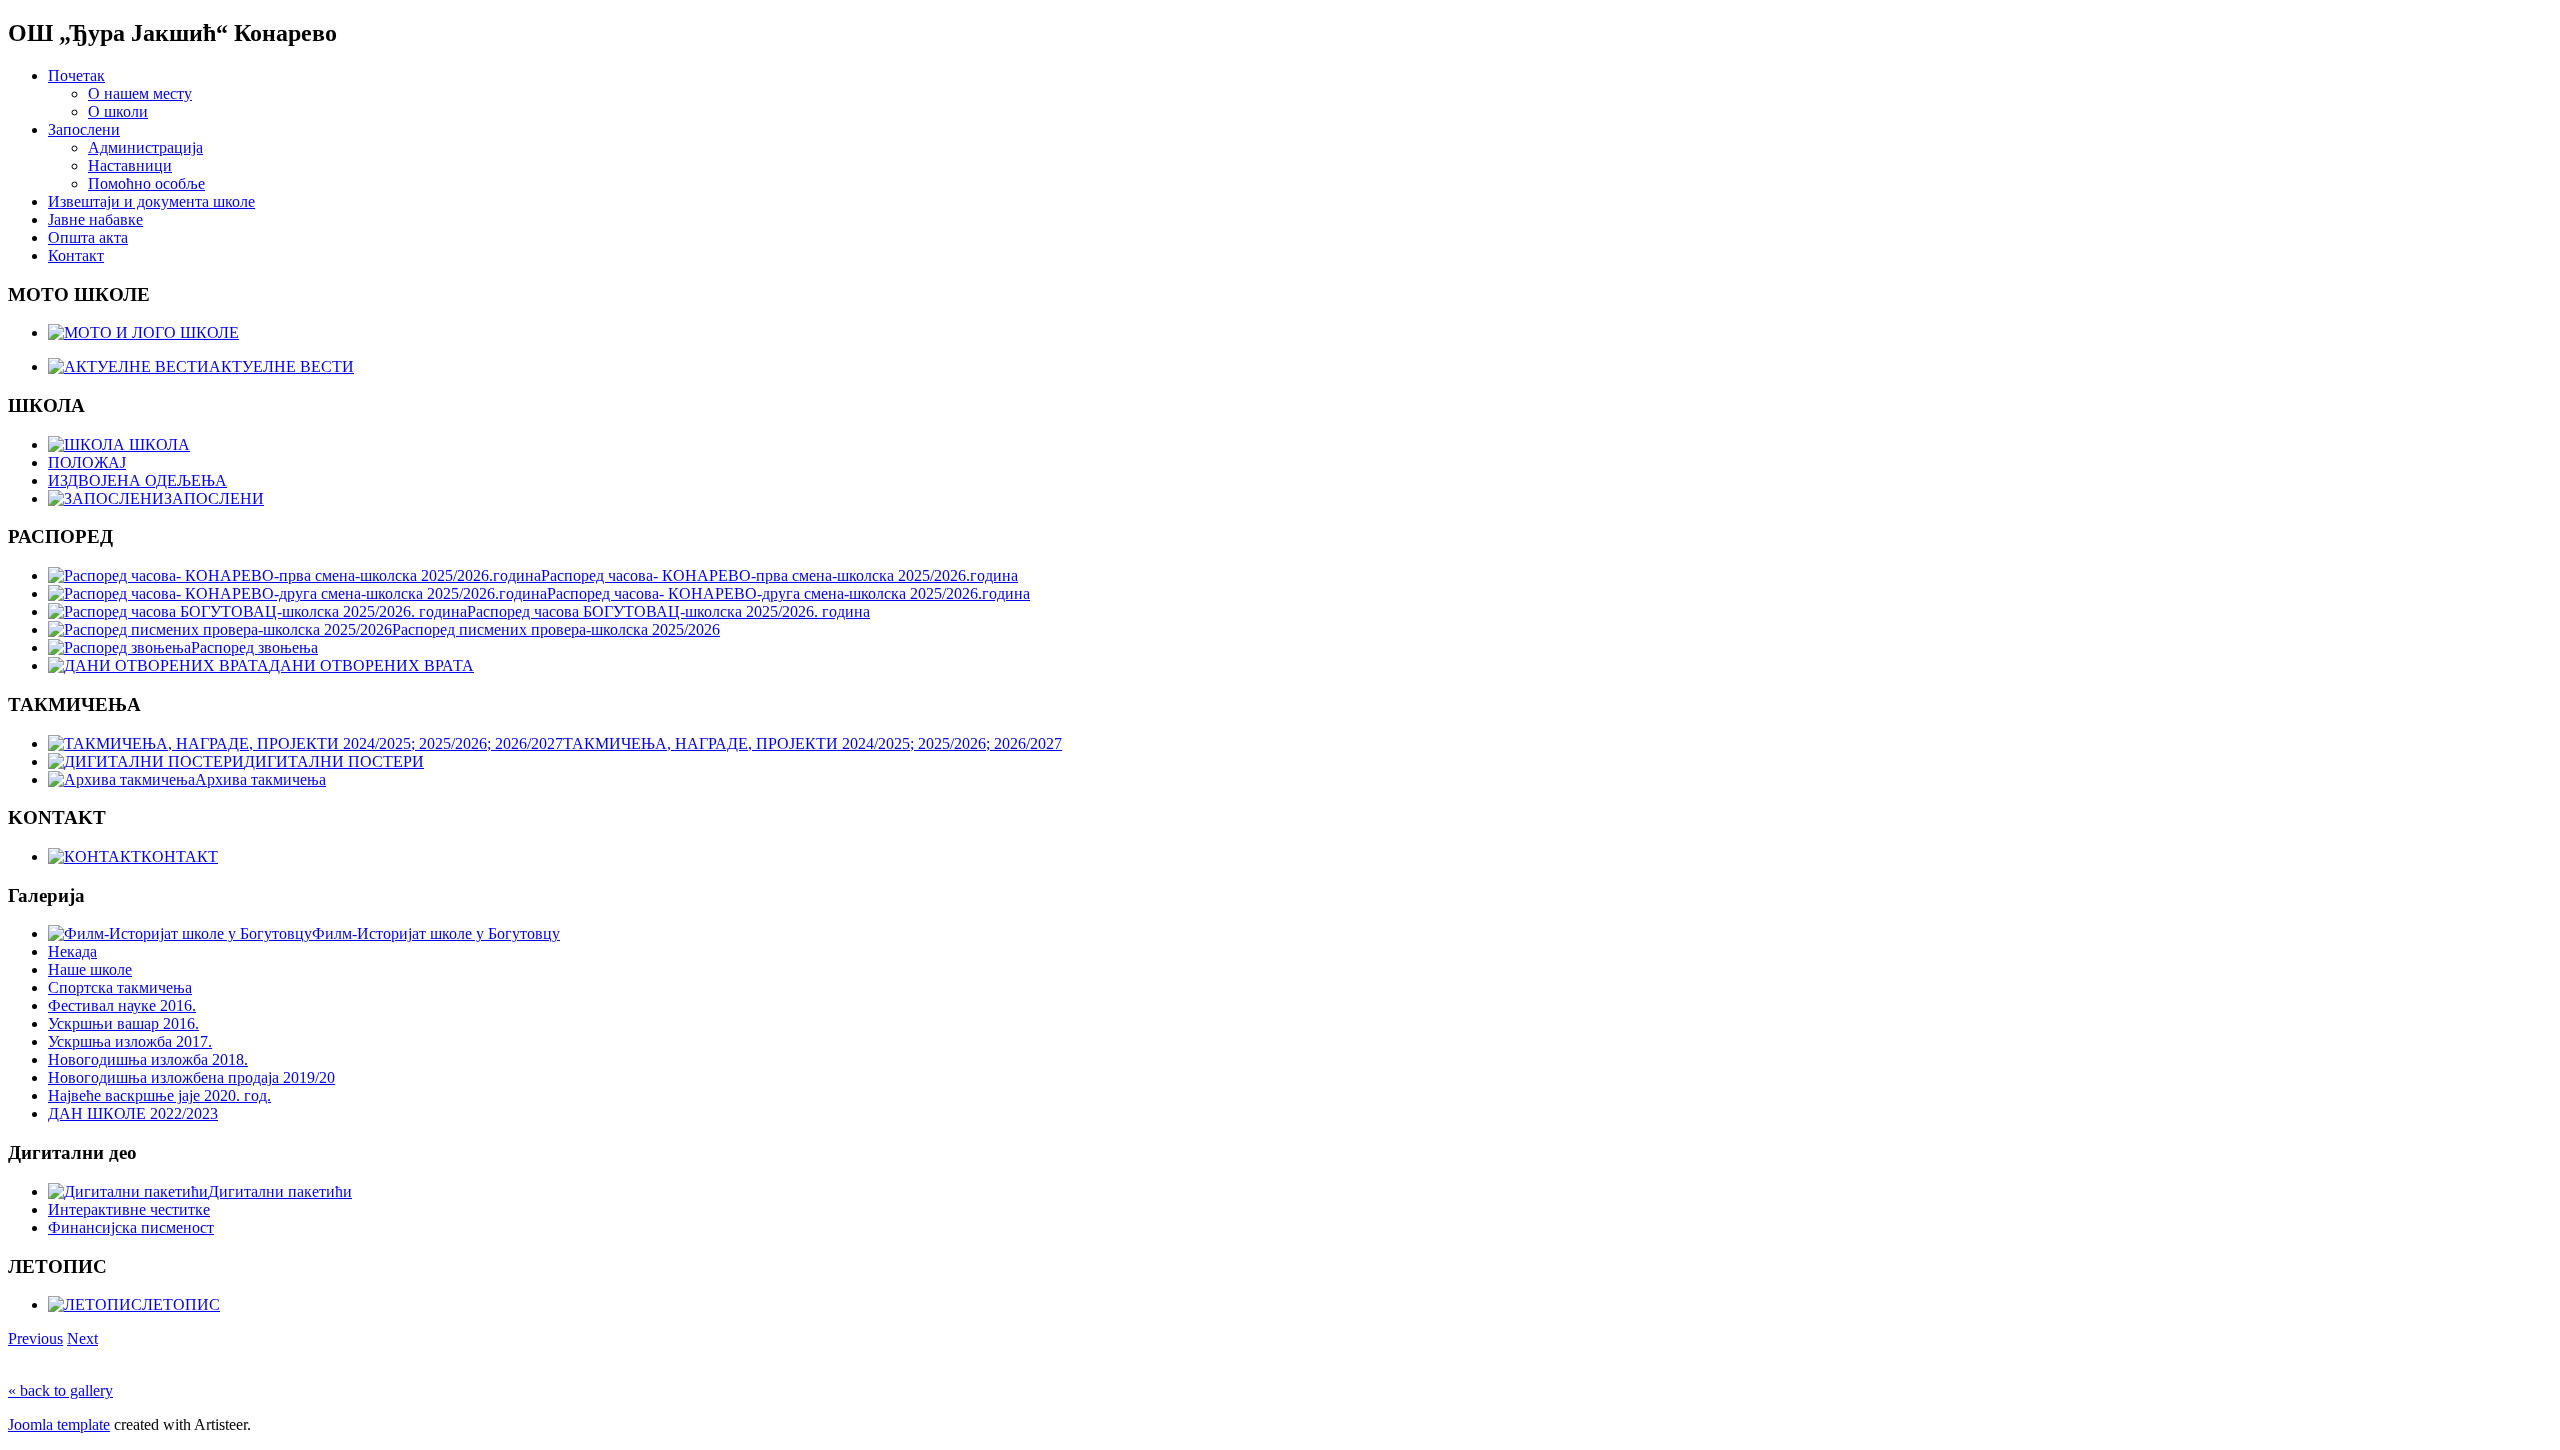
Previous (35, 1338)
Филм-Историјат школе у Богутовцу (436, 933)
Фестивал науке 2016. (122, 1005)
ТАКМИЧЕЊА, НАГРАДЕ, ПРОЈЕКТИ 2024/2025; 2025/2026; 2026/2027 (812, 743)
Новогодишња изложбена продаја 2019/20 (191, 1077)
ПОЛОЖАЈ (87, 462)
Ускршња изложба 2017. (130, 1041)
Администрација (145, 147)
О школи (118, 111)
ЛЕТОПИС (181, 1304)
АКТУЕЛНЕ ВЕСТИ (281, 366)
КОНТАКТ (179, 856)
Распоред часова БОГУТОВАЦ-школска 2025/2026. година (668, 611)
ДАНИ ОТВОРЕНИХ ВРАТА (371, 665)
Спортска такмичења (120, 987)
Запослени (84, 129)
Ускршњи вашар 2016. (123, 1023)
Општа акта (88, 237)
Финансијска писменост (131, 1227)
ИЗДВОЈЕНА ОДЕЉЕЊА (137, 480)
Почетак (76, 75)
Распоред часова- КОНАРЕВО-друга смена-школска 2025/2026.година (788, 593)
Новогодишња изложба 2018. (148, 1059)
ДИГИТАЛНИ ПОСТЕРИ (334, 761)
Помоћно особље (146, 183)
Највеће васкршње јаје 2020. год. (159, 1095)
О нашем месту (140, 93)
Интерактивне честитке (129, 1209)
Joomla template (59, 1424)
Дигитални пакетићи (280, 1191)
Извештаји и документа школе (151, 201)
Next (82, 1338)
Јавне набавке (95, 219)
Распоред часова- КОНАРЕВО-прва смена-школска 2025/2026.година (779, 575)
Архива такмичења (260, 779)
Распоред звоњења (254, 647)
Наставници (130, 165)
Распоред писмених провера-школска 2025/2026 (556, 629)
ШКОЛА (157, 444)
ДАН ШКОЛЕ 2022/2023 (133, 1113)
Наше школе (90, 969)
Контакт (76, 255)
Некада (72, 951)
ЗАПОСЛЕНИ (214, 498)
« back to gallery (60, 1390)
